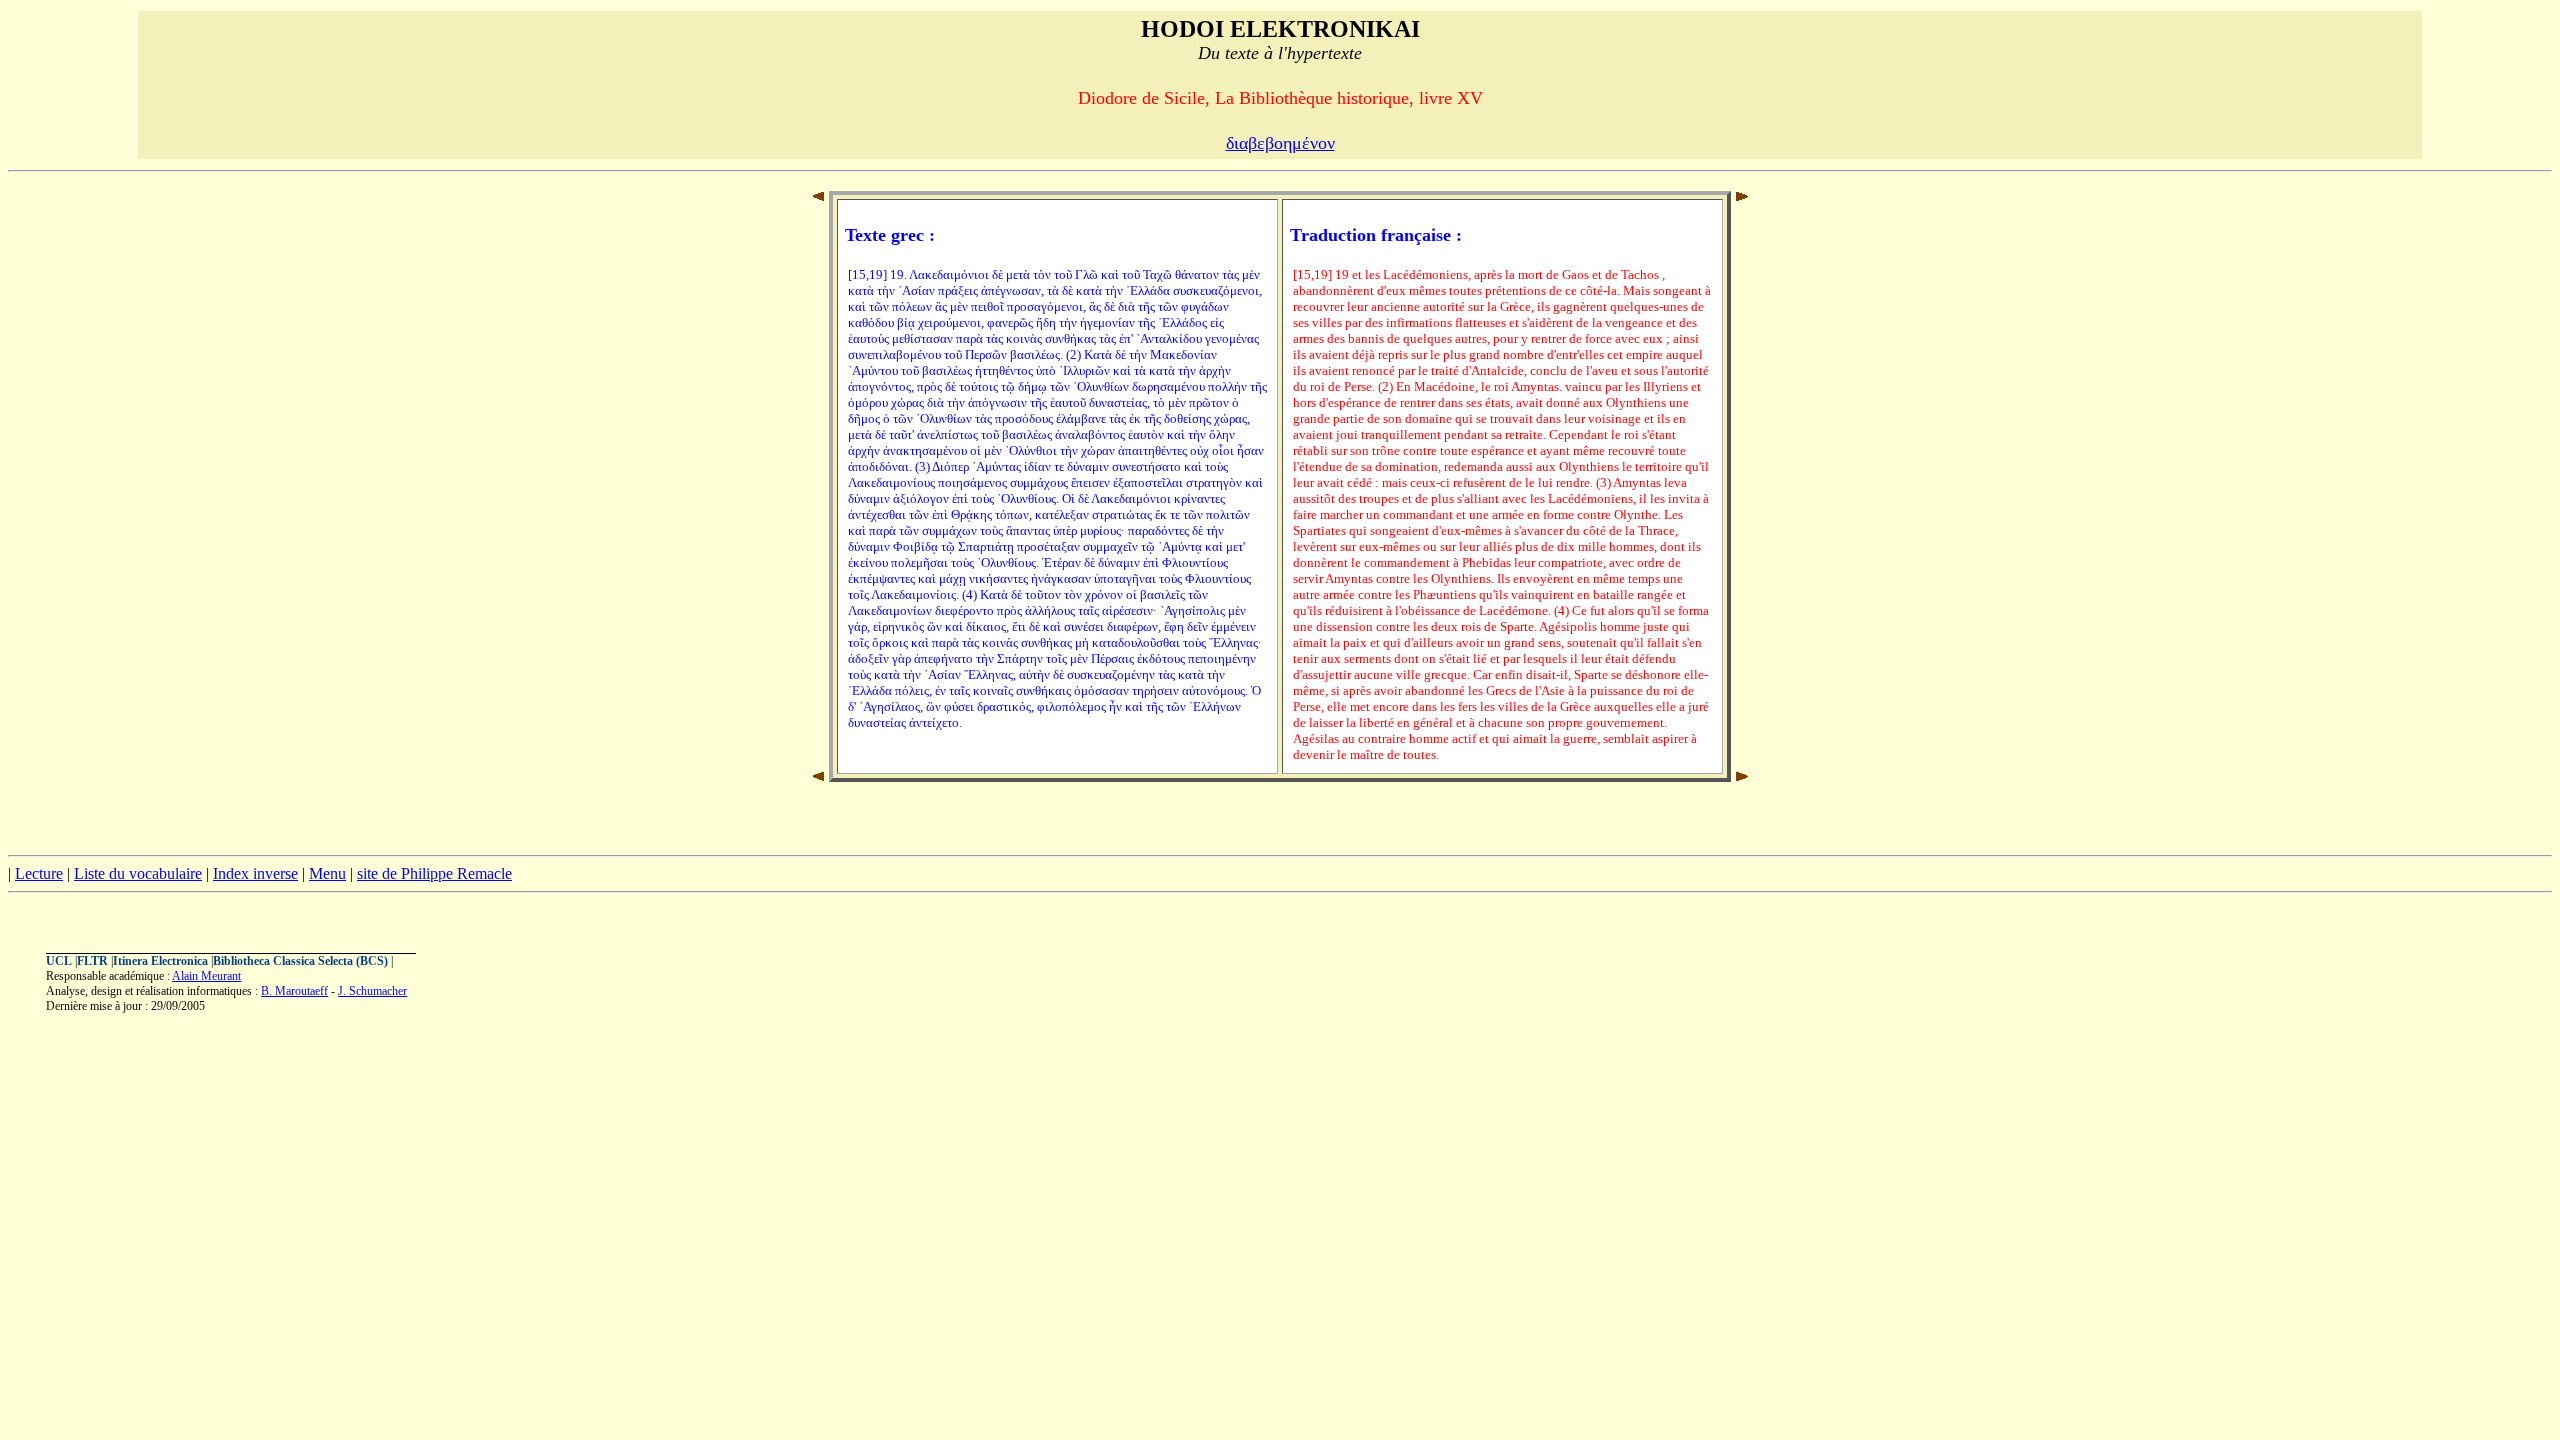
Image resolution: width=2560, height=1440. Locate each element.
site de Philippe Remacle (434, 873)
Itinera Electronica (160, 961)
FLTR (92, 961)
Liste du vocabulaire (138, 873)
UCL (59, 961)
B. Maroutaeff (294, 991)
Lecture (39, 873)
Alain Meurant (206, 976)
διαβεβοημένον (1280, 143)
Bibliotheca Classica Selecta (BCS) (300, 961)
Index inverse (255, 873)
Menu (327, 873)
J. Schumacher (372, 991)
